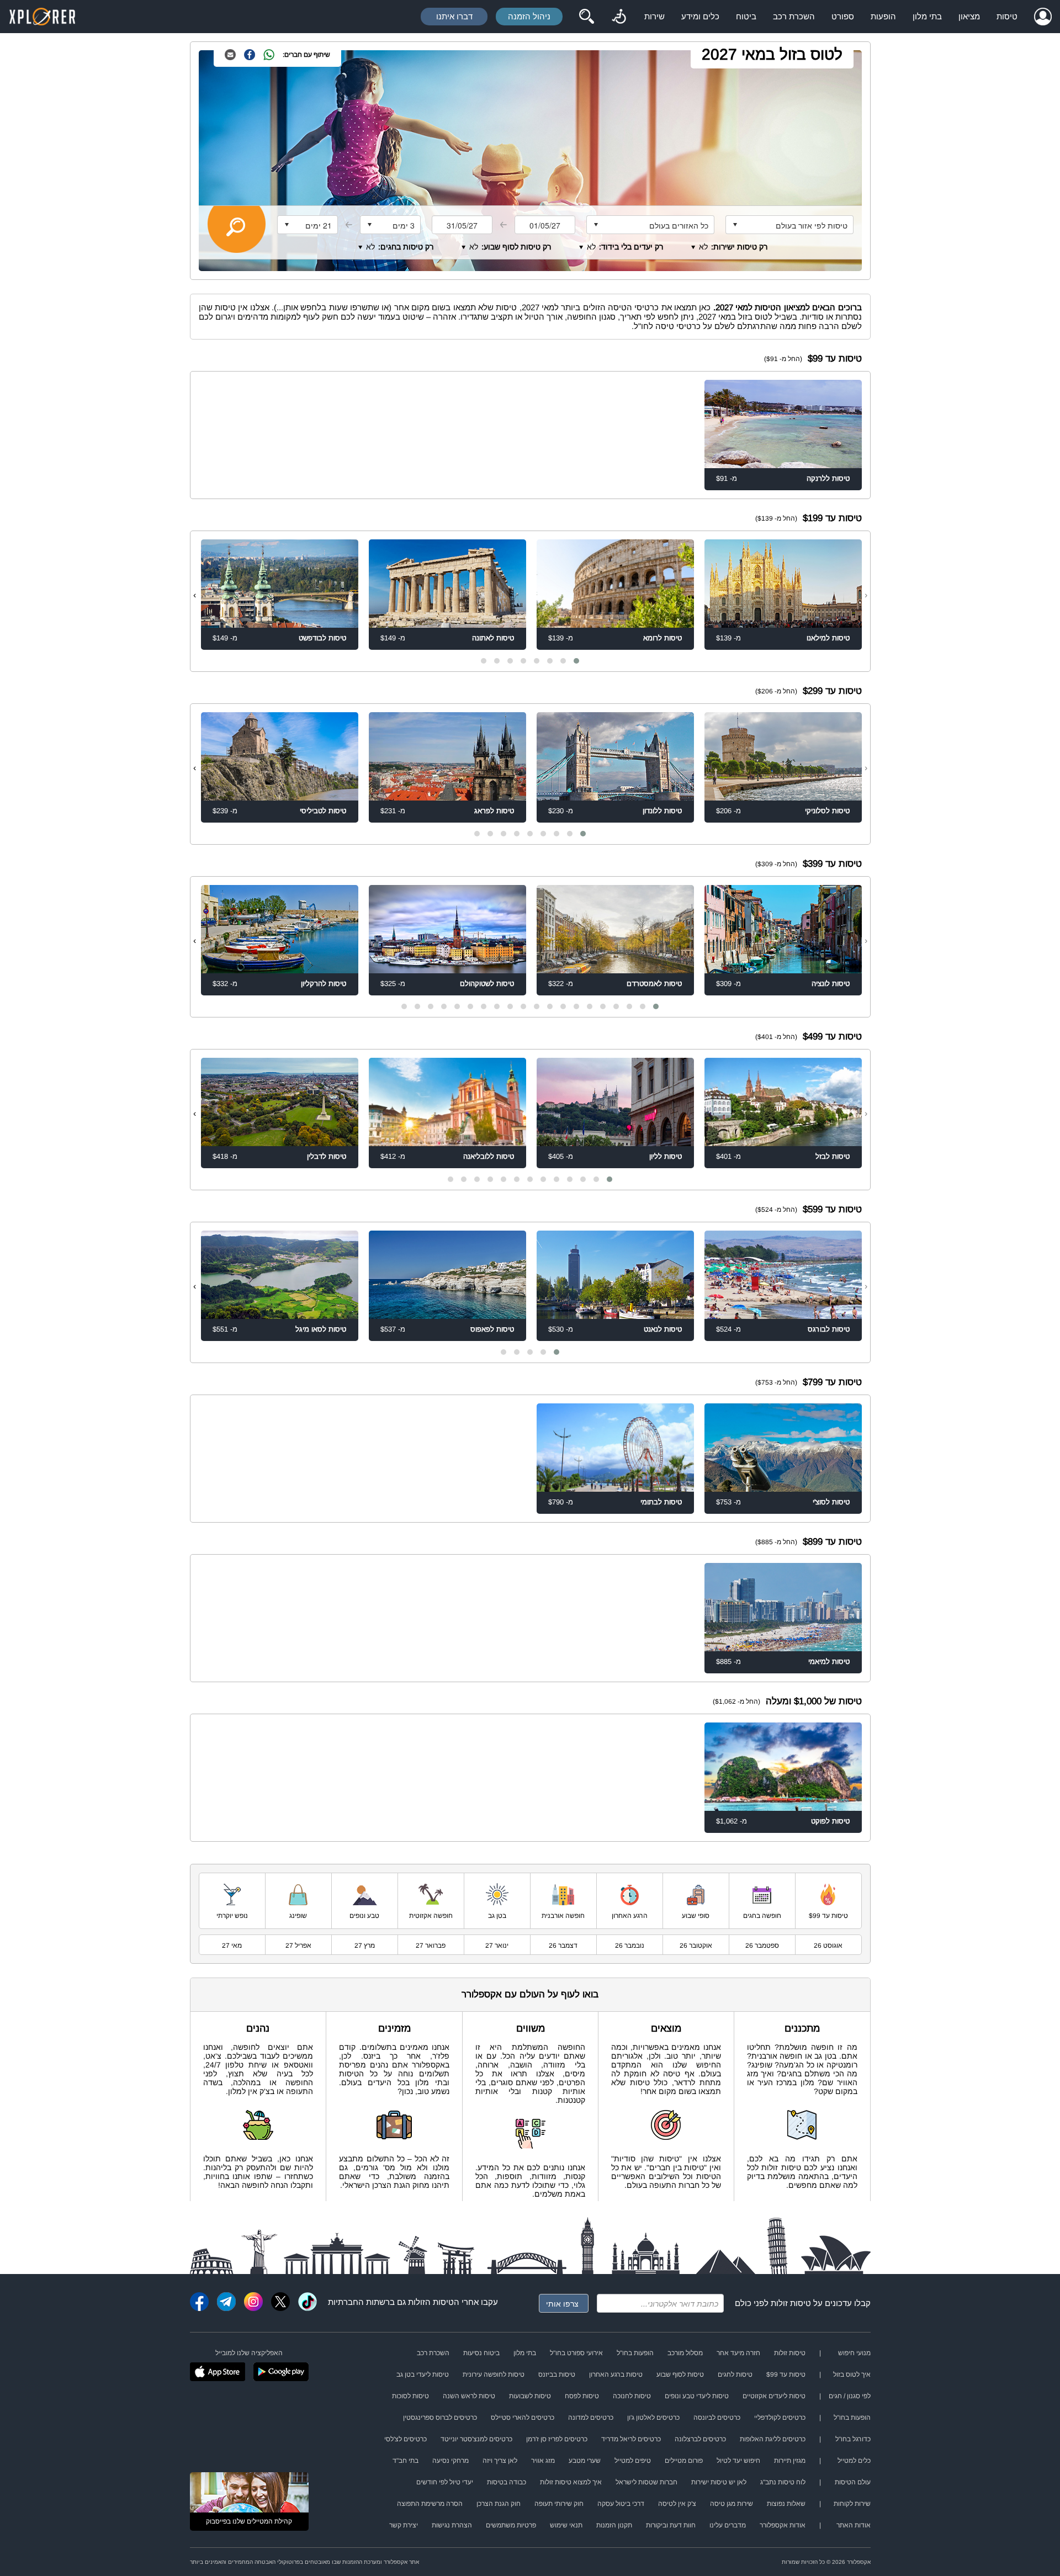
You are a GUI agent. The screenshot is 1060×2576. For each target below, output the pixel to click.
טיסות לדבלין (327, 1156)
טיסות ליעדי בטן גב (423, 2374)
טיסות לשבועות (530, 2396)
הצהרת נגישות (452, 2525)
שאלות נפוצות (786, 2504)
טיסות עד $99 (786, 2374)
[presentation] (866, 595)
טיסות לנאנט (663, 1329)
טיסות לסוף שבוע (680, 2374)
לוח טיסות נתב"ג (783, 2482)
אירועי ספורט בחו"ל (576, 2353)
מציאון (969, 16)
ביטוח (746, 16)
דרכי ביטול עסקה (621, 2504)
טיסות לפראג (494, 811)
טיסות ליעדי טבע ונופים (697, 2396)
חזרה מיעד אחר (738, 2353)
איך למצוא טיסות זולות (571, 2482)
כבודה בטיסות (507, 2482)
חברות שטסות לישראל (646, 2482)
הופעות (883, 16)
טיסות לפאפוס (492, 1329)
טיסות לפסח (582, 2396)
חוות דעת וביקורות (671, 2525)
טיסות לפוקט (830, 1821)
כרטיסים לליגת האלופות (773, 2439)
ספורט (843, 16)
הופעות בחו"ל (635, 2353)
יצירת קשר (404, 2525)
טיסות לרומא (662, 638)
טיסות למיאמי (829, 1661)
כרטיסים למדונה (591, 2418)
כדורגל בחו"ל (853, 2439)
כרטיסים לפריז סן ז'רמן (557, 2439)
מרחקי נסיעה (451, 2461)
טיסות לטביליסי (323, 811)
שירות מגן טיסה (732, 2504)
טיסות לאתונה (493, 638)
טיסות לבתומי (661, 1502)
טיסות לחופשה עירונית (494, 2374)
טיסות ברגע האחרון (616, 2374)
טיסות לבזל (833, 1156)
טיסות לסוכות (410, 2396)
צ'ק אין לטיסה (677, 2504)
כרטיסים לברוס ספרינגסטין (440, 2418)
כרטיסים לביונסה (717, 2418)
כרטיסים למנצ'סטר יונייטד (476, 2439)
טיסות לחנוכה (632, 2396)
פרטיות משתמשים (511, 2525)
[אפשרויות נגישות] (619, 17)
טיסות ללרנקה (828, 478)
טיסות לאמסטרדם (654, 984)
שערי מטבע (585, 2461)
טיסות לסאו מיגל (321, 1329)
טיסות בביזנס (557, 2374)
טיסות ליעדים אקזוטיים (774, 2396)
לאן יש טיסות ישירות (719, 2482)
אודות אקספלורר (783, 2525)
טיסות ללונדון (662, 811)
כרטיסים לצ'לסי (406, 2439)
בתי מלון (927, 16)
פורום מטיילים (684, 2461)
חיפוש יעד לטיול (738, 2461)
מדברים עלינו (728, 2525)
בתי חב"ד (406, 2461)
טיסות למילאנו (828, 638)
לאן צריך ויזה (500, 2461)
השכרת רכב (794, 16)
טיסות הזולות (431, 2302)
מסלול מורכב (685, 2353)
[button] (576, 661)
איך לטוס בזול (852, 2374)
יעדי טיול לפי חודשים (445, 2482)
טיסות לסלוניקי (827, 811)
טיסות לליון (666, 1156)
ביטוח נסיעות (481, 2353)
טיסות (1007, 16)
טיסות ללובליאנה (489, 1156)
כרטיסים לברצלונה (700, 2439)
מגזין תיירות (790, 2461)
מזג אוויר (543, 2461)
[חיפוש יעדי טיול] (586, 17)
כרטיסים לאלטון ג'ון (653, 2418)
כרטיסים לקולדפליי (780, 2418)
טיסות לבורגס (829, 1329)
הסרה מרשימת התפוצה (430, 2504)
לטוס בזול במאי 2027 (772, 54)
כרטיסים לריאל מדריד (631, 2439)
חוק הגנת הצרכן (499, 2504)
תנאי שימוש (566, 2525)
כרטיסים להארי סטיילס (523, 2418)
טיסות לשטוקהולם (487, 984)
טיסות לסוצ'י (831, 1502)
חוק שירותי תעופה (559, 2504)
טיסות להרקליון (324, 984)
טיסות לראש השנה (469, 2396)
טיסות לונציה (831, 984)
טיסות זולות (791, 2303)
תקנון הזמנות (614, 2525)
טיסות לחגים (735, 2374)
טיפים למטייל (633, 2461)
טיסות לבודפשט (322, 638)
